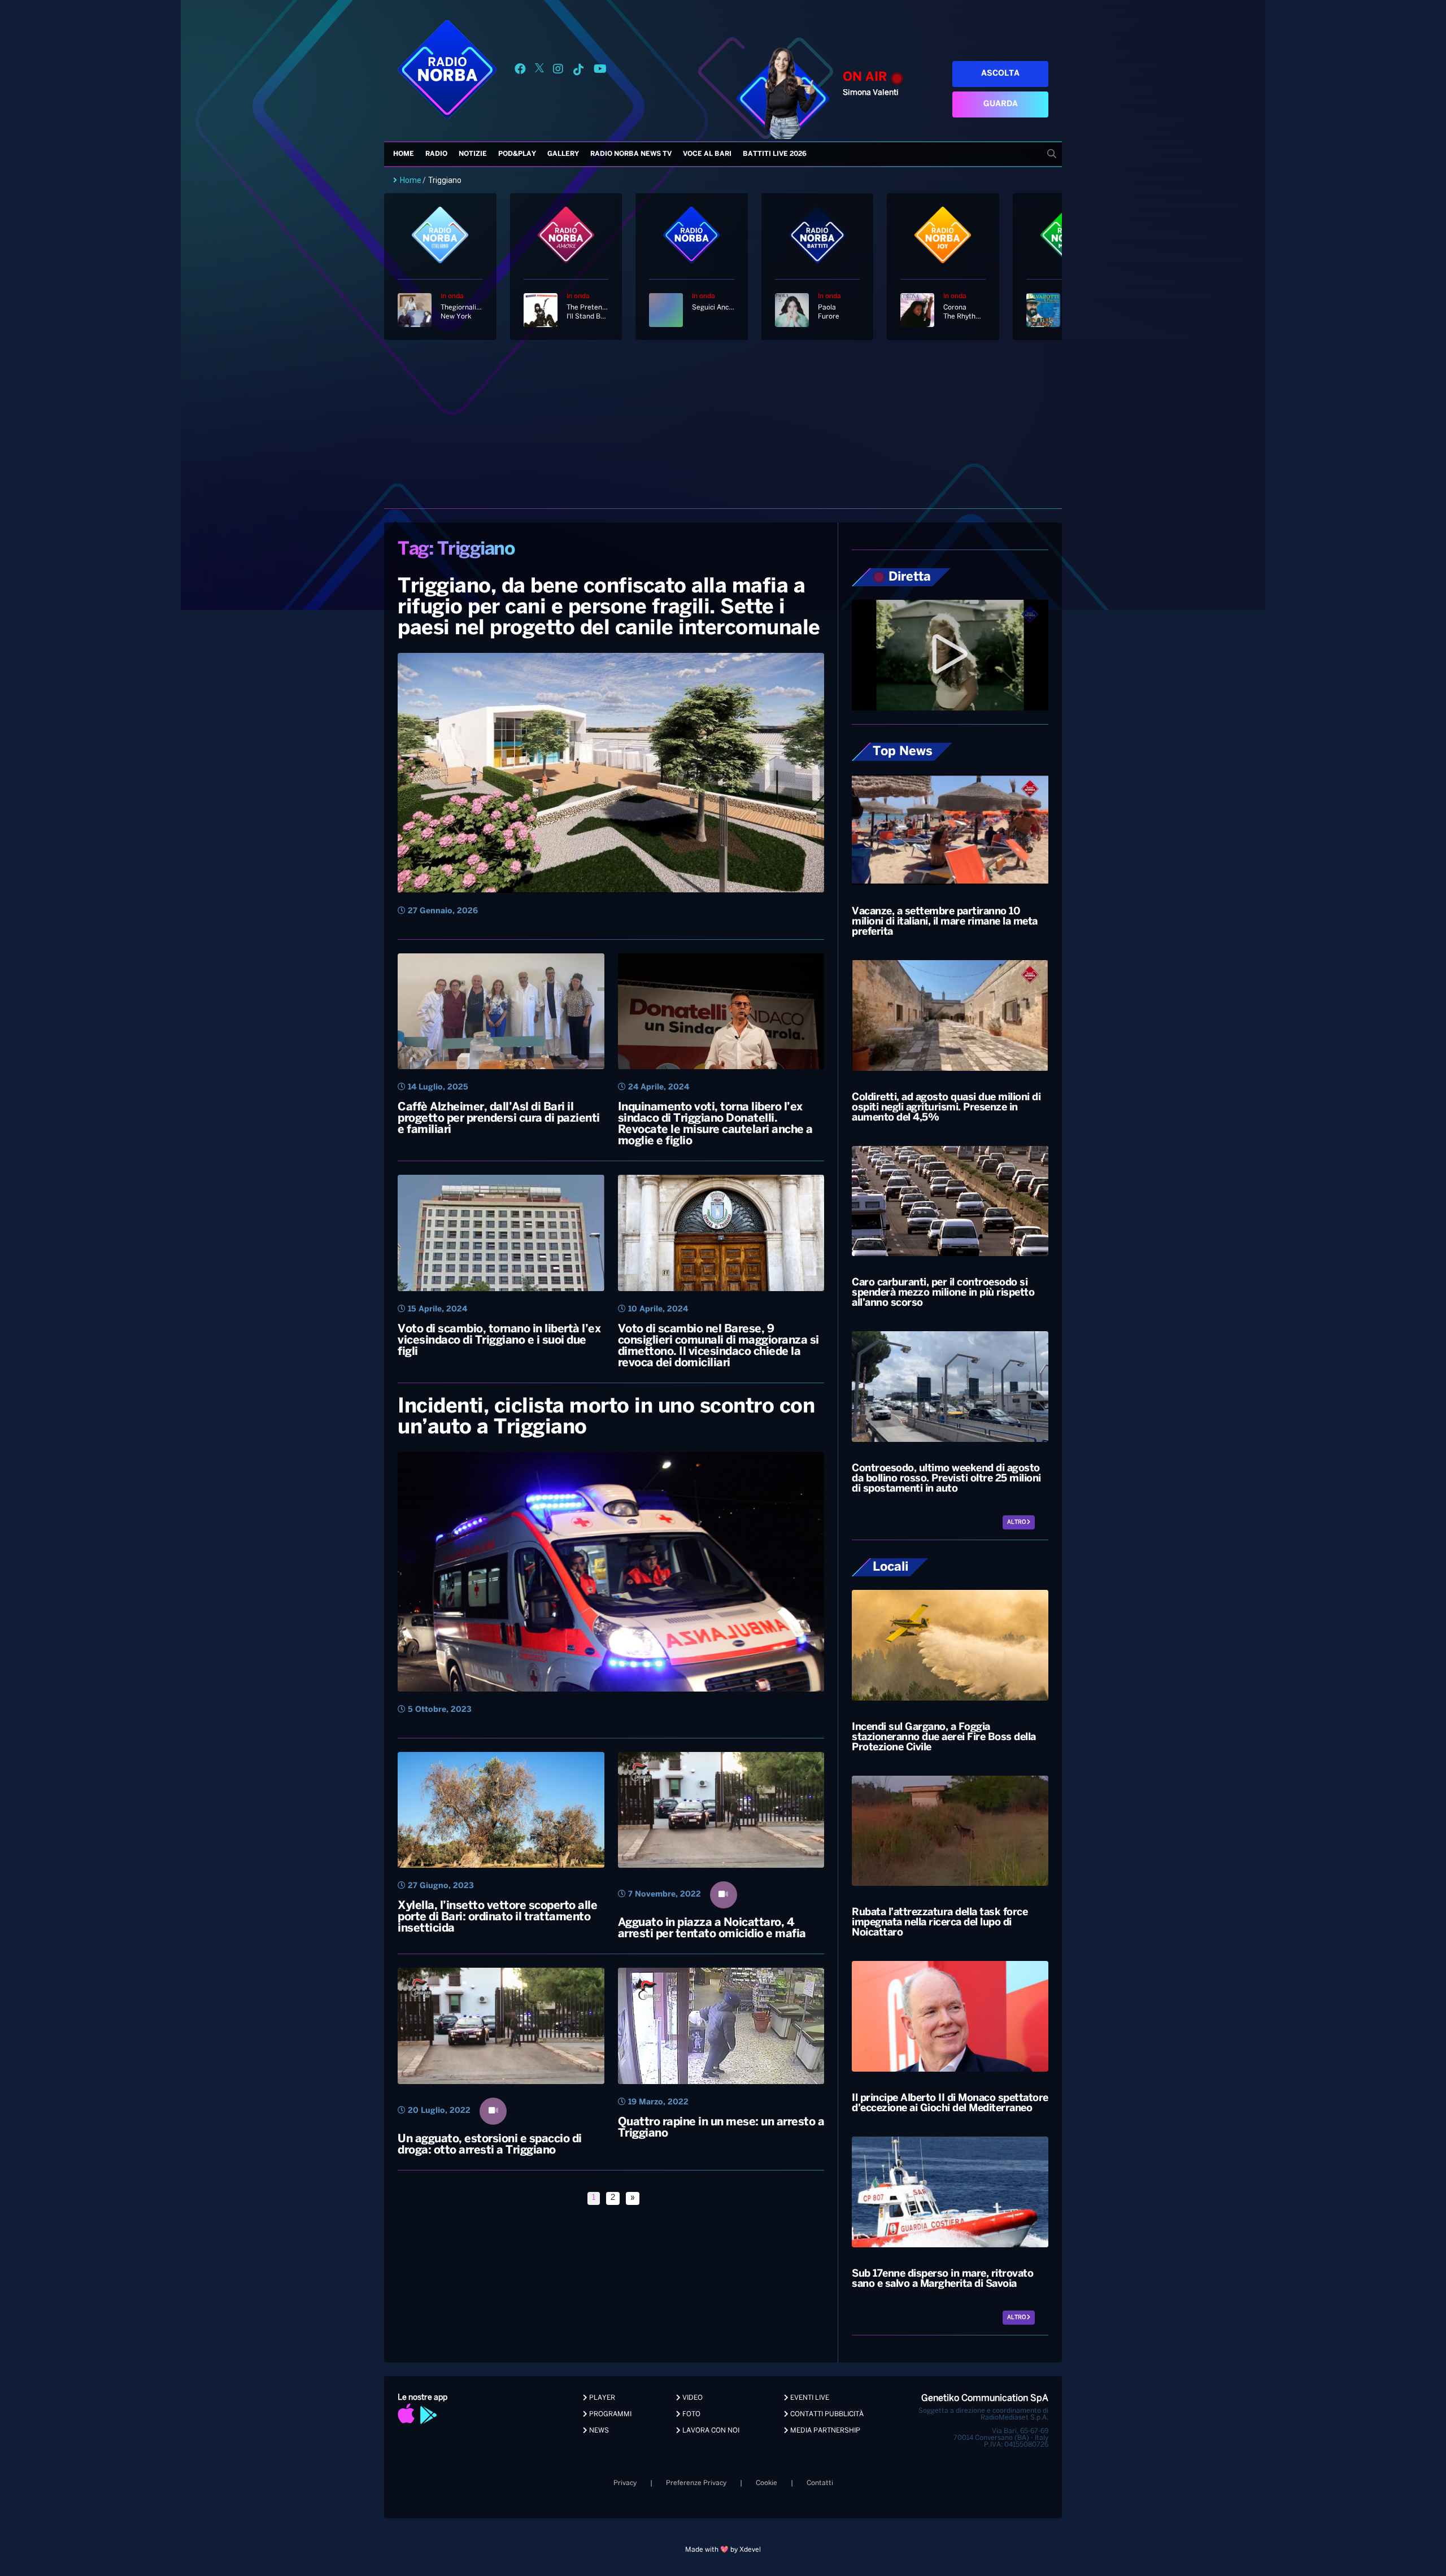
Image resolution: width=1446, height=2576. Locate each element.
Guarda (1001, 104)
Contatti (820, 2483)
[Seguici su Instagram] (558, 71)
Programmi (609, 2414)
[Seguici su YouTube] (600, 71)
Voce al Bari (707, 154)
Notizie (473, 154)
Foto (691, 2414)
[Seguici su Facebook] (520, 71)
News (598, 2431)
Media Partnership (824, 2431)
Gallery (563, 154)
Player (601, 2398)
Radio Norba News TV (631, 154)
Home (404, 154)
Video (692, 2398)
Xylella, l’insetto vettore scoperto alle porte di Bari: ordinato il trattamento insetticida (497, 1917)
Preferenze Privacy (696, 2483)
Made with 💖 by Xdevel (723, 2550)
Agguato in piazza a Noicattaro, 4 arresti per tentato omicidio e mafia (712, 1928)
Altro (1017, 1522)
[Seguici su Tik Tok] (578, 71)
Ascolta (1000, 74)
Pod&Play (517, 154)
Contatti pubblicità (826, 2414)
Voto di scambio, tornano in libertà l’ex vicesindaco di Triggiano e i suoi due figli (499, 1341)
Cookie (766, 2483)
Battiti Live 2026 (775, 154)
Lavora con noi (710, 2431)
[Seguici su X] (539, 71)
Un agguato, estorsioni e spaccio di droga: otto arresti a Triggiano (490, 2145)
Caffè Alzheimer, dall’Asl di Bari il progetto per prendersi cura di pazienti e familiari (499, 1119)
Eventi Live (809, 2398)
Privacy (625, 2483)
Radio (436, 154)
